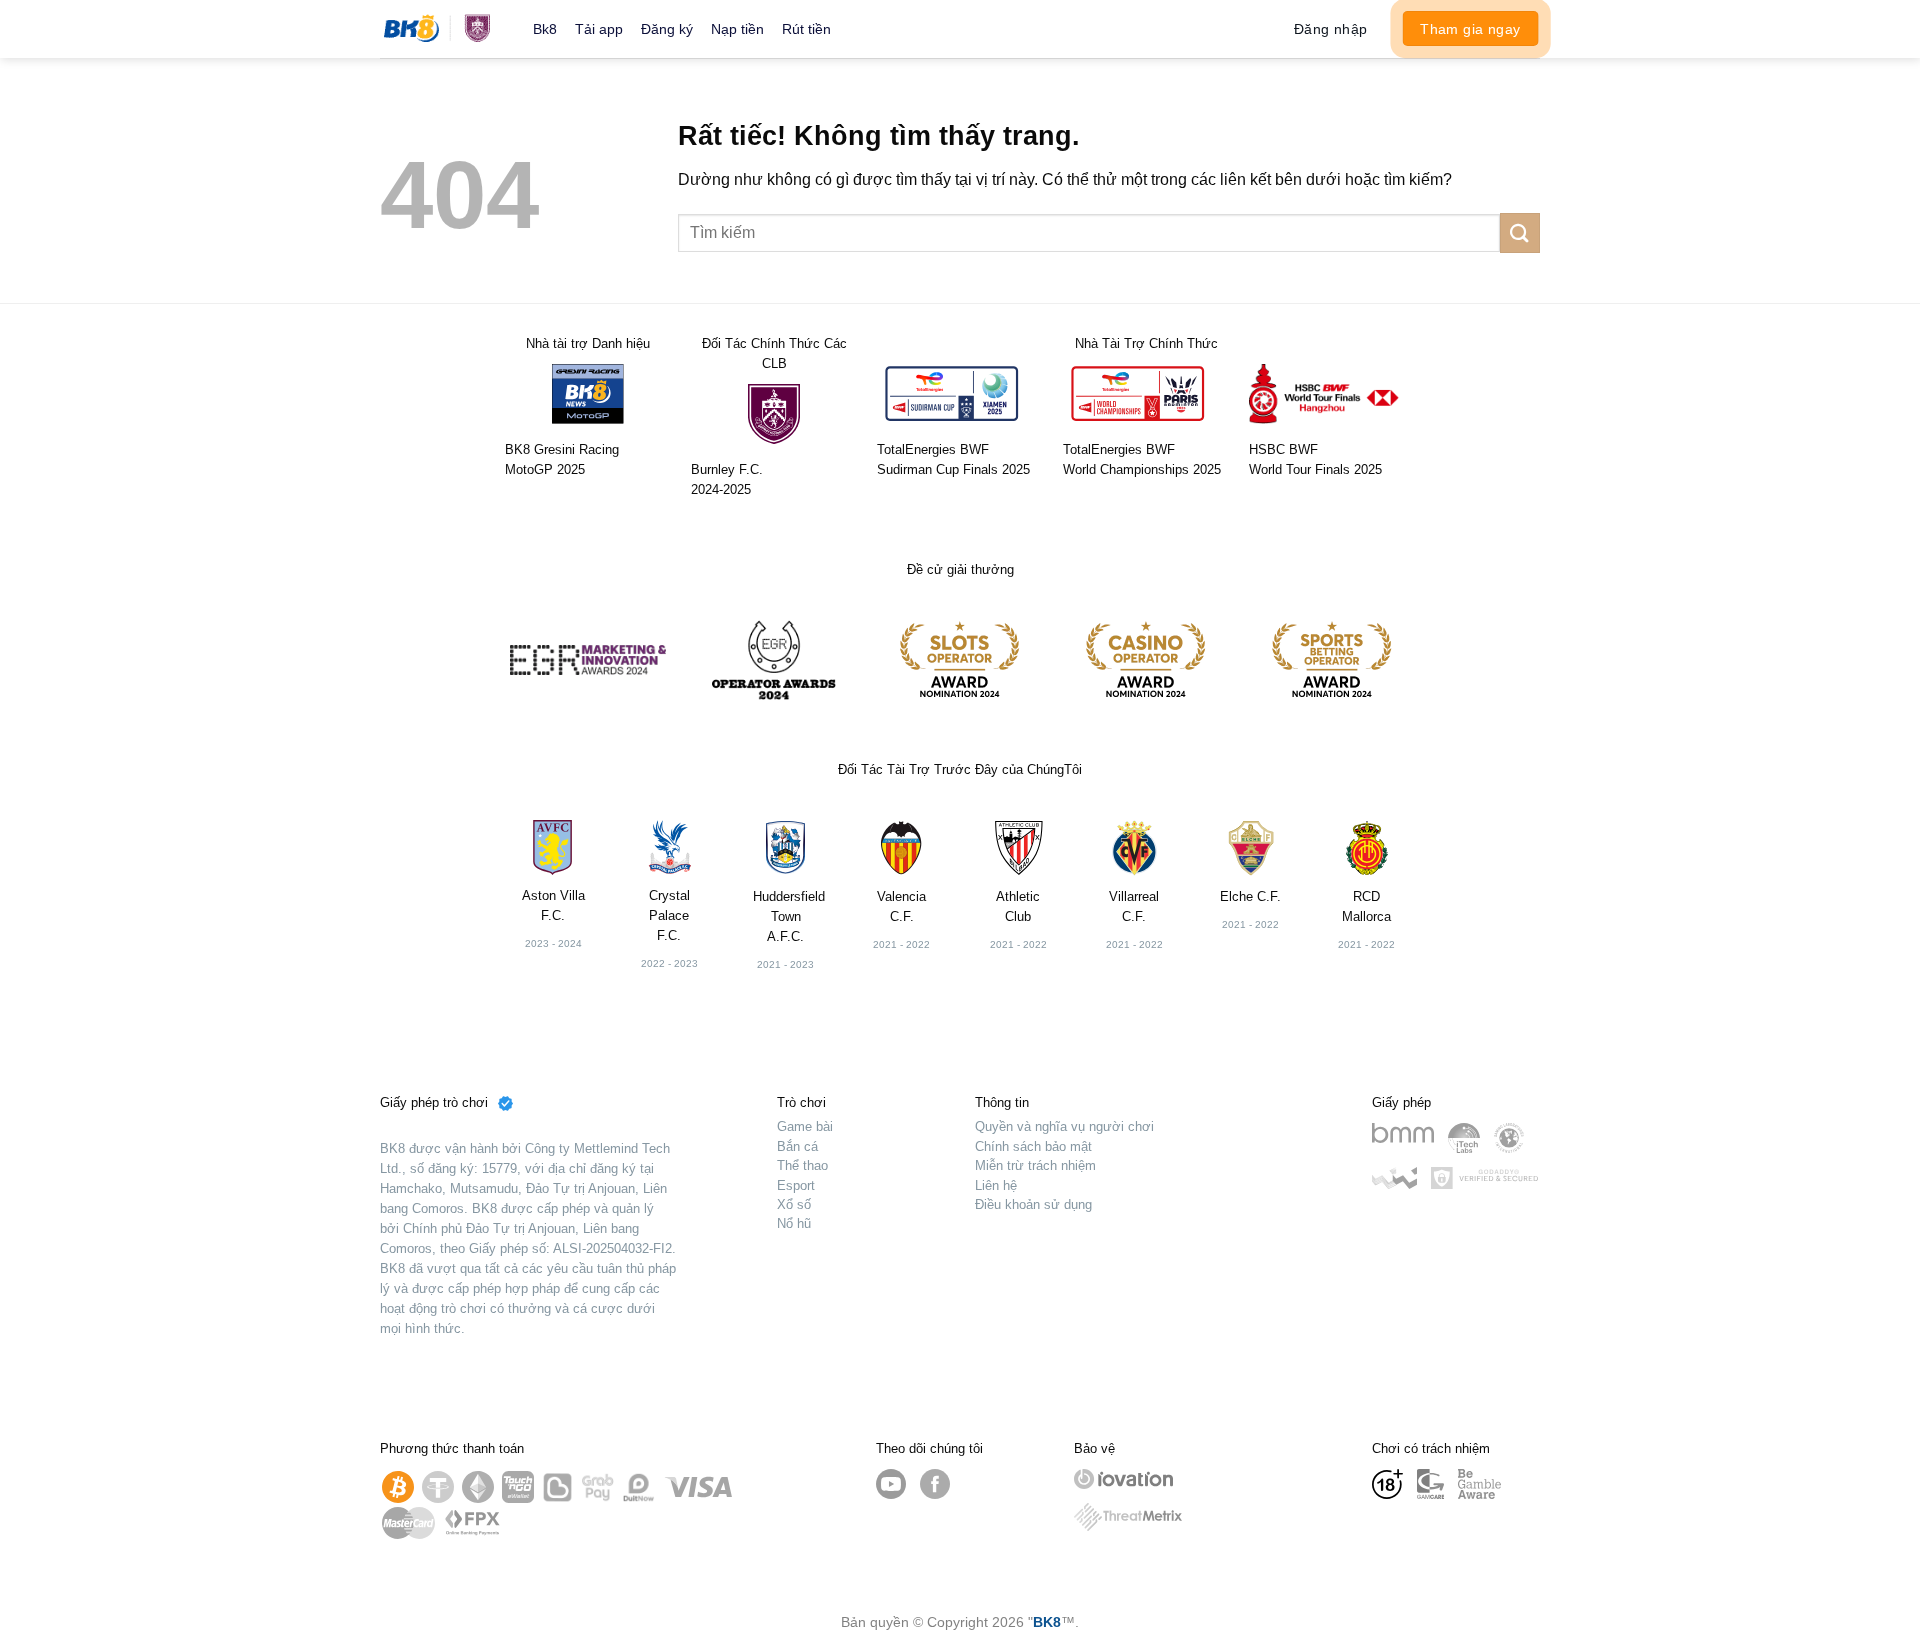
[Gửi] (1520, 232)
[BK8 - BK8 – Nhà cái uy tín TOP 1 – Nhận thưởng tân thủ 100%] (441, 29)
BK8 (1047, 1622)
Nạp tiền (737, 29)
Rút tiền (806, 29)
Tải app (599, 29)
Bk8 (545, 29)
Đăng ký (667, 29)
